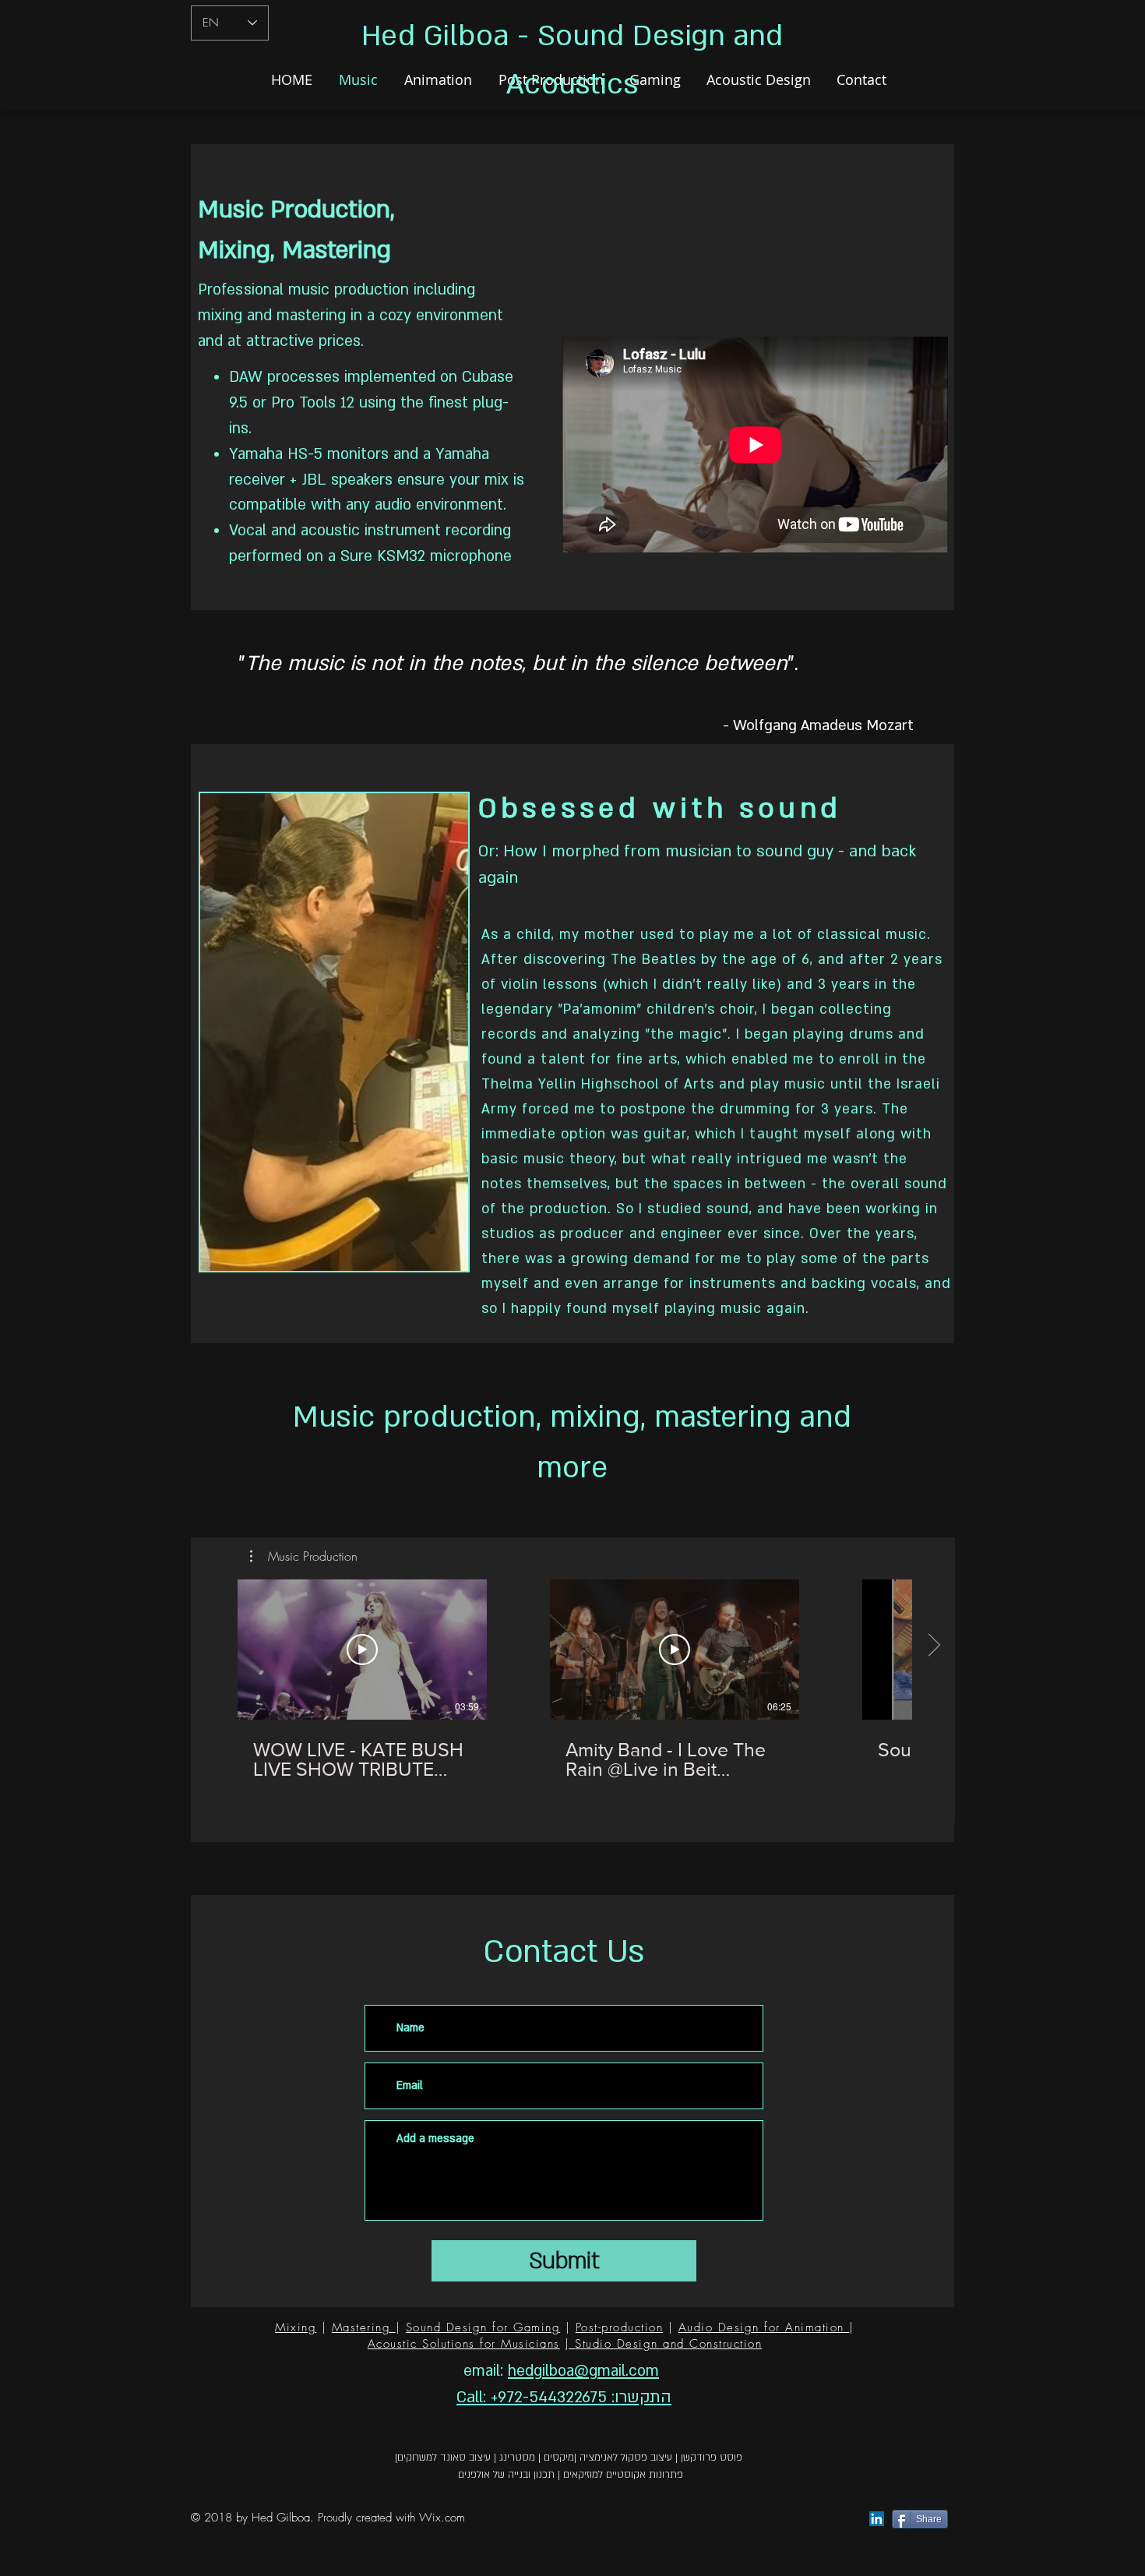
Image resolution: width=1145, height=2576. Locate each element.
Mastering (364, 2327)
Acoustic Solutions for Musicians (464, 2344)
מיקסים (559, 2458)
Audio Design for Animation (764, 2327)
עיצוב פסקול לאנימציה (626, 2458)
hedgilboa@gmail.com (583, 2371)
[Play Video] (362, 1650)
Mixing (296, 2327)
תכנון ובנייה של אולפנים (506, 2475)
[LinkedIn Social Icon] (877, 2519)
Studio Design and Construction (668, 2344)
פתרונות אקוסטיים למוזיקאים (623, 2475)
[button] (304, 1556)
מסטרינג (517, 2458)
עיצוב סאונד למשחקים (444, 2458)
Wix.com (442, 2518)
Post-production (620, 2327)
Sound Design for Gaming (483, 2327)
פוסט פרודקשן (712, 2458)
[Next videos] (934, 1646)
